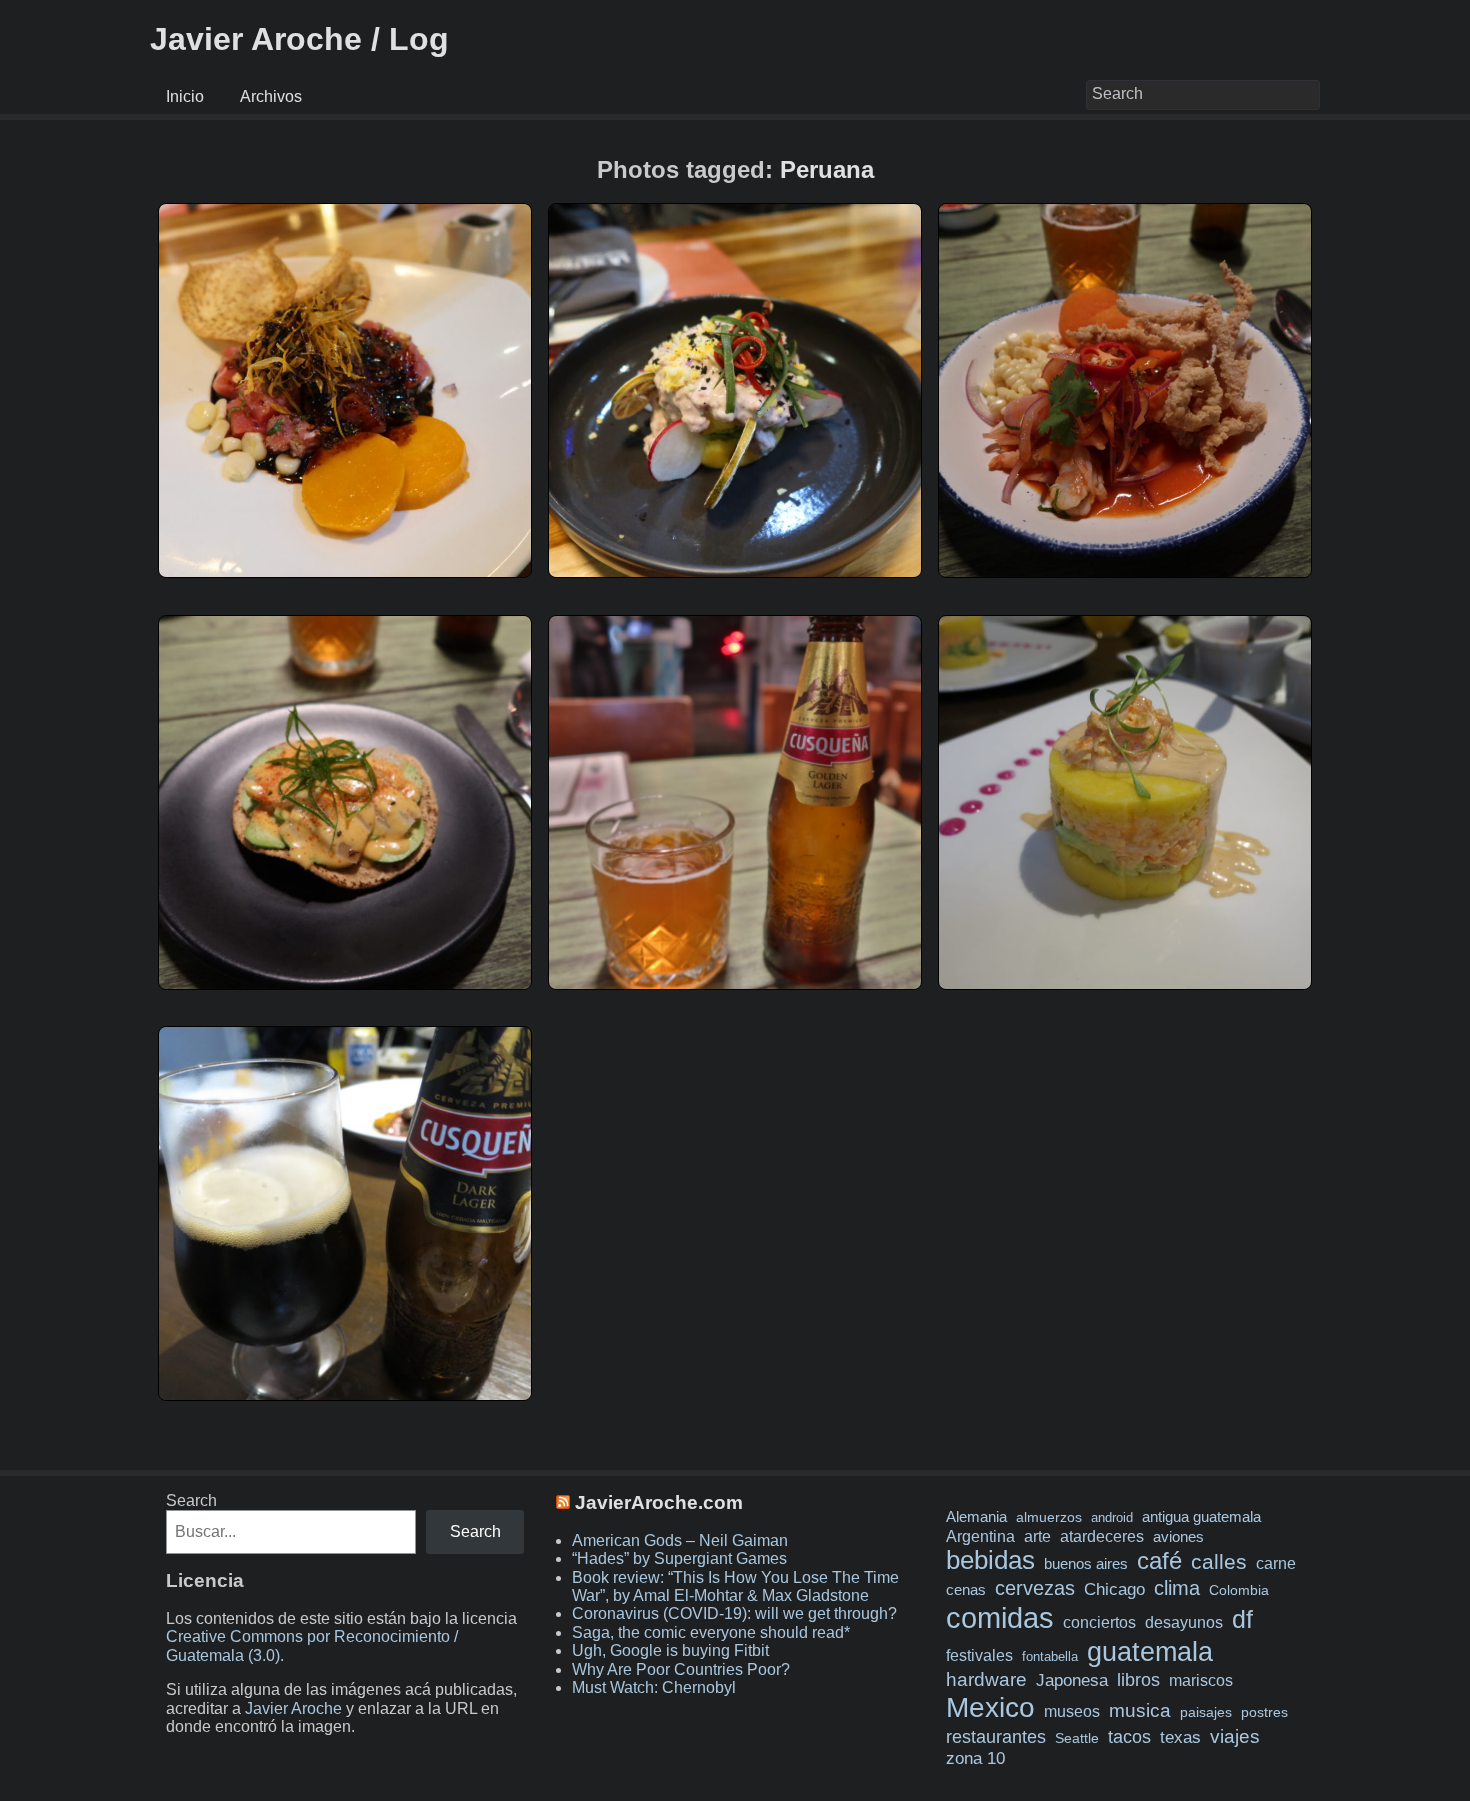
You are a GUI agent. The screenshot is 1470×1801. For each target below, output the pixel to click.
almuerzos (1049, 1517)
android (1112, 1517)
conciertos (1099, 1622)
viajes (1235, 1736)
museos (1072, 1711)
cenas (966, 1590)
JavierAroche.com (659, 1502)
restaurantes (996, 1737)
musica (1140, 1710)
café (1159, 1560)
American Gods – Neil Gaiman (680, 1540)
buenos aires (1086, 1563)
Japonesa (1072, 1680)
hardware (986, 1679)
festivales (979, 1655)
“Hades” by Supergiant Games (679, 1558)
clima (1177, 1588)
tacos (1129, 1736)
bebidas (990, 1560)
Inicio (185, 96)
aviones (1178, 1537)
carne (1276, 1563)
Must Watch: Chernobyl (654, 1687)
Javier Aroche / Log (299, 39)
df (1242, 1619)
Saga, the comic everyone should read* (711, 1632)
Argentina (980, 1536)
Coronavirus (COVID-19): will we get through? (734, 1613)
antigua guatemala (1201, 1517)
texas (1180, 1737)
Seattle (1077, 1738)
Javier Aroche (293, 1708)
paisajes (1206, 1712)
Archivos (271, 96)
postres (1264, 1712)
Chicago (1114, 1589)
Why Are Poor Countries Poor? (681, 1669)
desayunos (1184, 1622)
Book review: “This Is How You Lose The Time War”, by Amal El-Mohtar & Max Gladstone (735, 1586)
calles (1219, 1561)
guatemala (1150, 1651)
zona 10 (975, 1758)
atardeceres (1102, 1536)
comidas (1000, 1617)
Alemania (976, 1517)
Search (191, 1500)
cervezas (1035, 1588)
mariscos (1201, 1680)
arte (1037, 1536)
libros (1138, 1680)
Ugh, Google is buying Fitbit (670, 1650)
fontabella (1050, 1656)
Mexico (990, 1707)
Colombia (1239, 1590)
